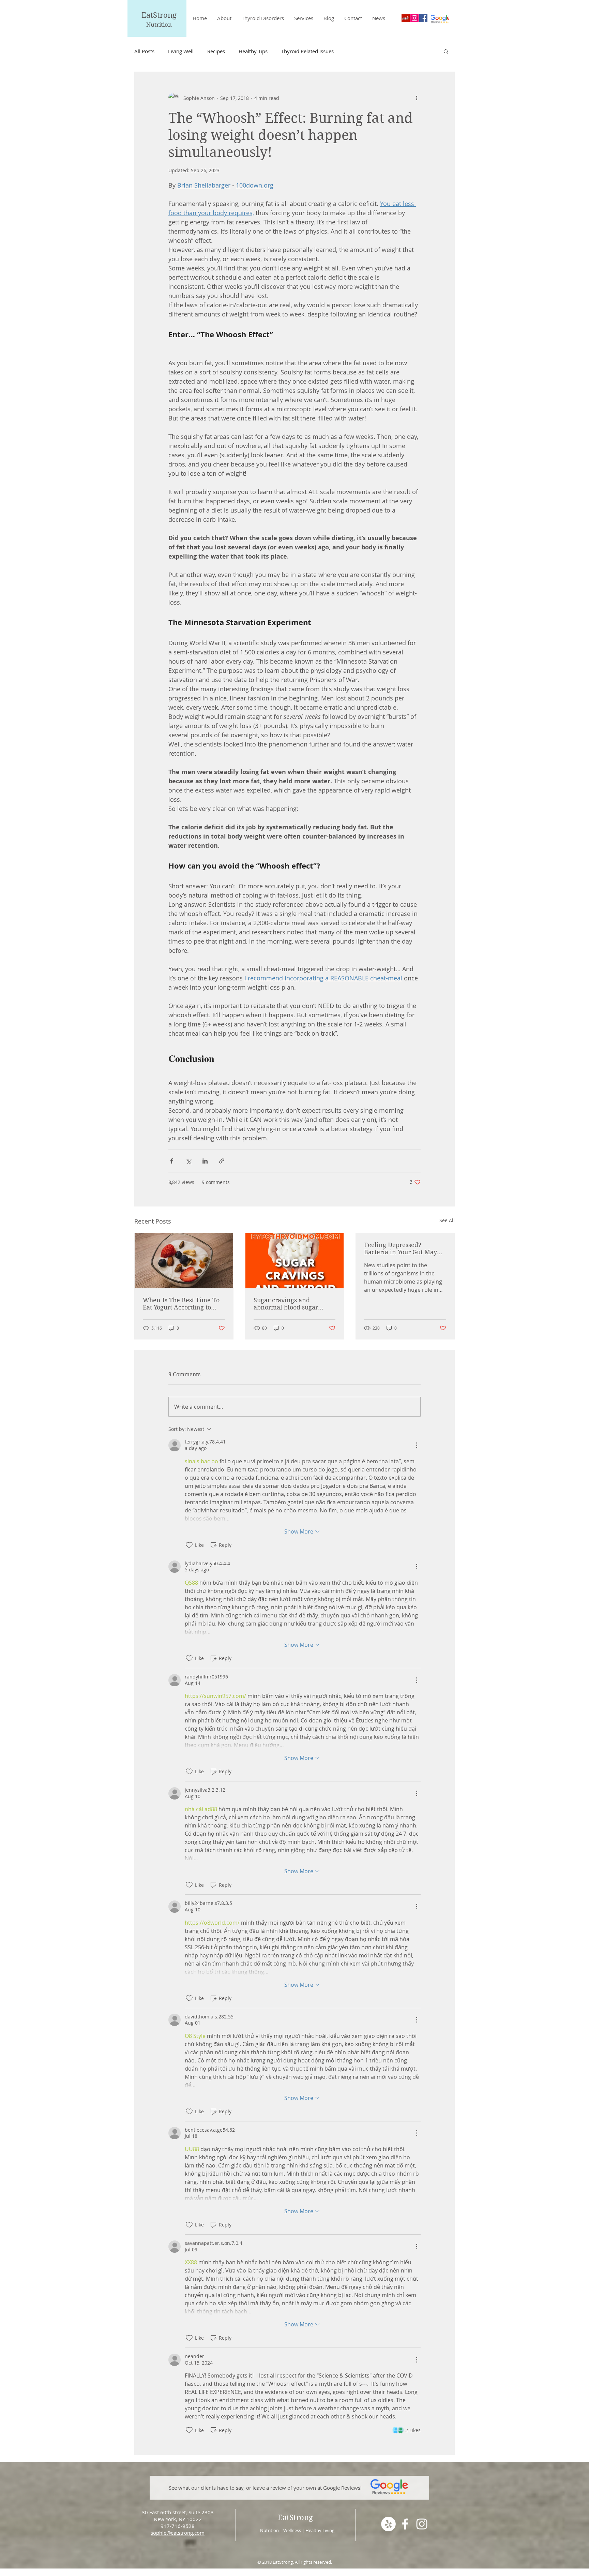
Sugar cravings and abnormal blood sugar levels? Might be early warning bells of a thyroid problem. (292, 1304)
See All (447, 1220)
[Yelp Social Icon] (406, 18)
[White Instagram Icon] (422, 2524)
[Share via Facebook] (172, 1161)
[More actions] (417, 98)
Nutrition (159, 25)
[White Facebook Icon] (405, 2524)
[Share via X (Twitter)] (188, 1161)
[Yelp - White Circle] (388, 2524)
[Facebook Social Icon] (423, 18)
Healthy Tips (253, 51)
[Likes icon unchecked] (189, 1545)
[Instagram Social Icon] (414, 18)
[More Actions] (417, 1445)
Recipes (216, 51)
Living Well (181, 51)
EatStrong (159, 15)
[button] (446, 51)
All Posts (144, 51)
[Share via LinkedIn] (205, 1161)
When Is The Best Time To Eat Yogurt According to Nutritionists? (181, 1304)
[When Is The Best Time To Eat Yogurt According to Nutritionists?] (184, 1261)
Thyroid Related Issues (307, 51)
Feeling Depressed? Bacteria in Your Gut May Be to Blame (401, 1248)
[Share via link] (222, 1161)
